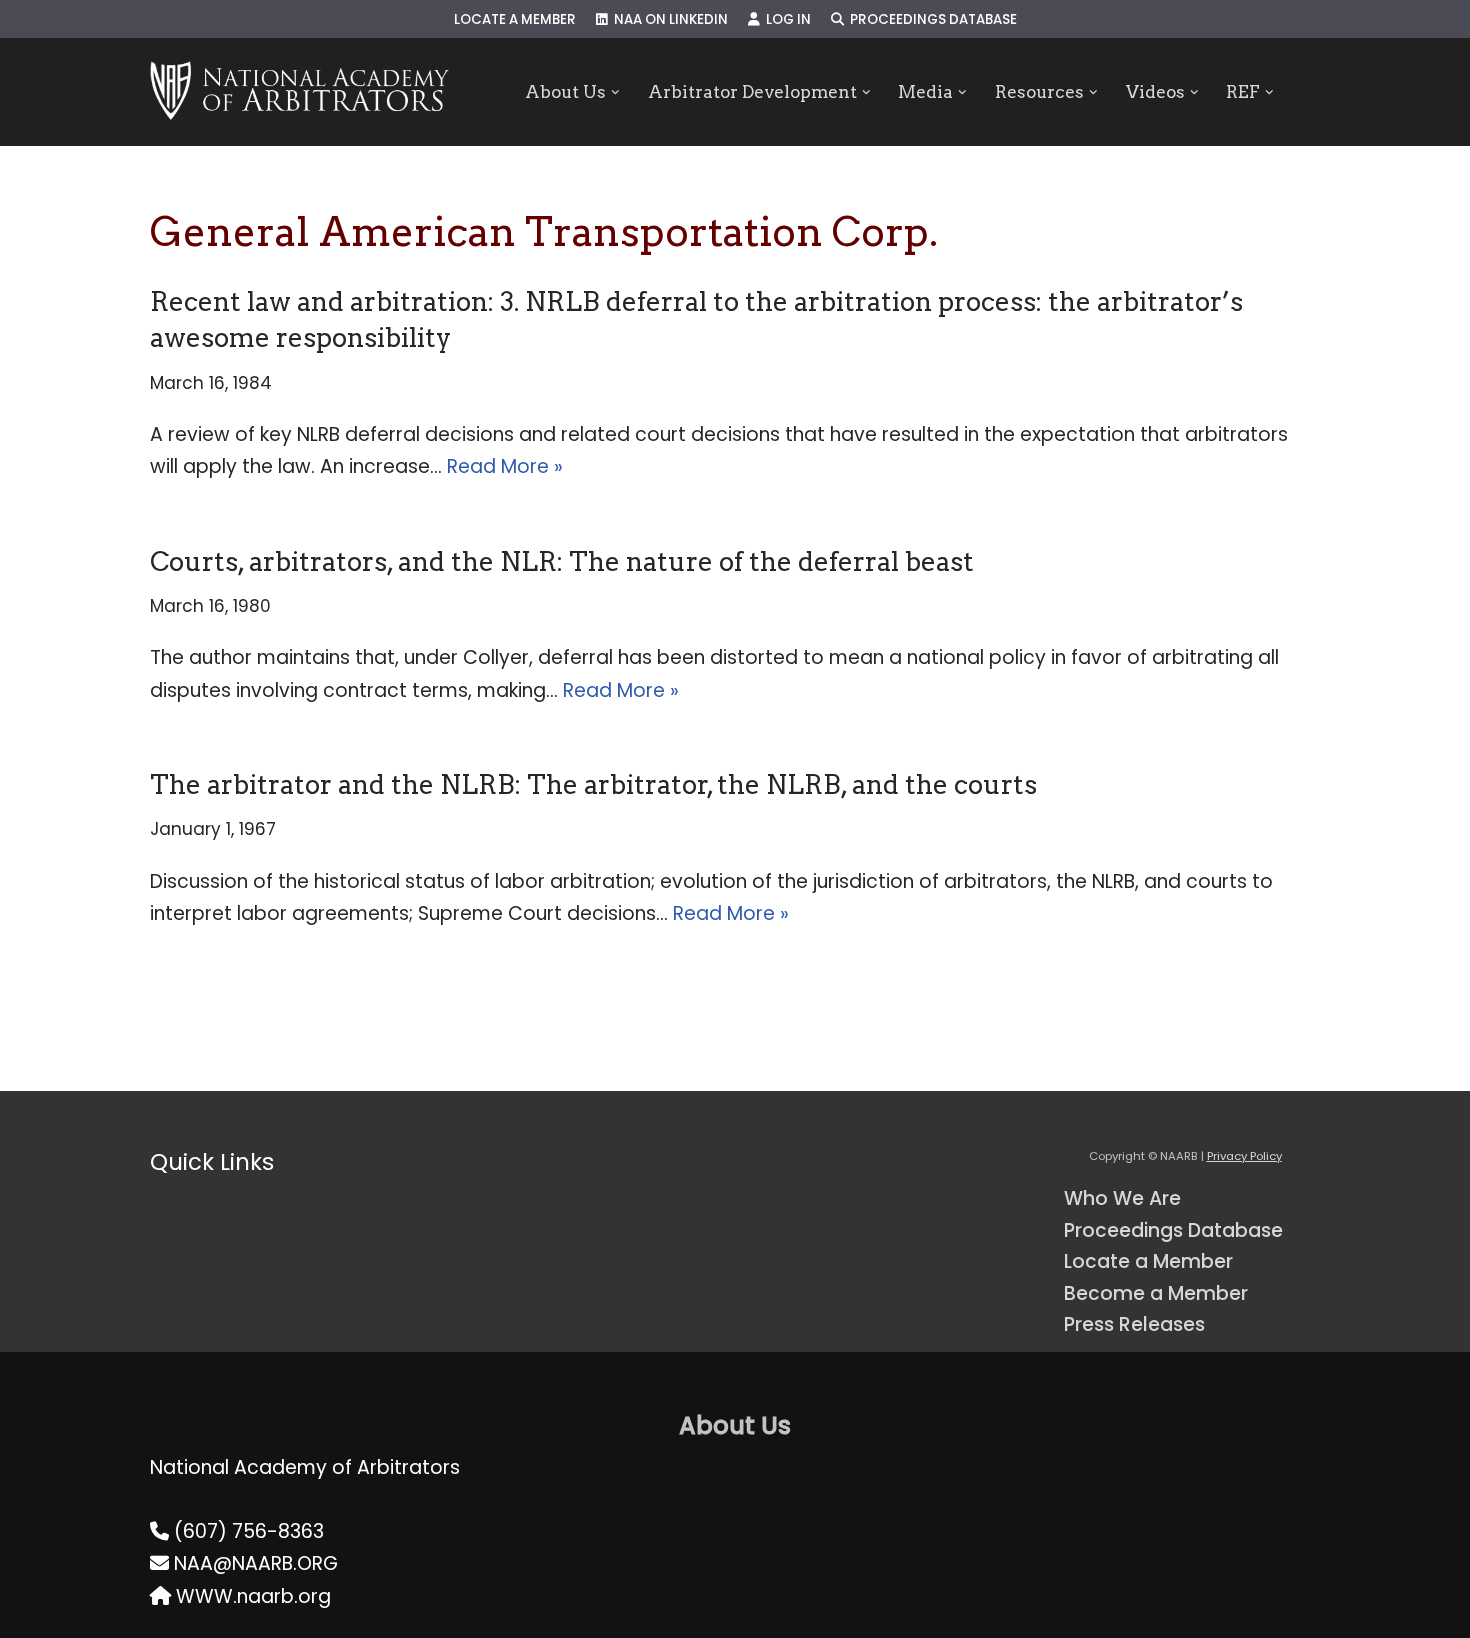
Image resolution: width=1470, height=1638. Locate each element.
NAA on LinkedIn (668, 19)
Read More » (505, 466)
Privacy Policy (1244, 1156)
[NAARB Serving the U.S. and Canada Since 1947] (299, 92)
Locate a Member (515, 19)
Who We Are (1122, 1198)
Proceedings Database (930, 19)
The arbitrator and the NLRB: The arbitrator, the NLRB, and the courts (593, 784)
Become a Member (1156, 1293)
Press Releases (1134, 1324)
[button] (615, 92)
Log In (785, 19)
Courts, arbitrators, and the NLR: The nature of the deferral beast (562, 561)
